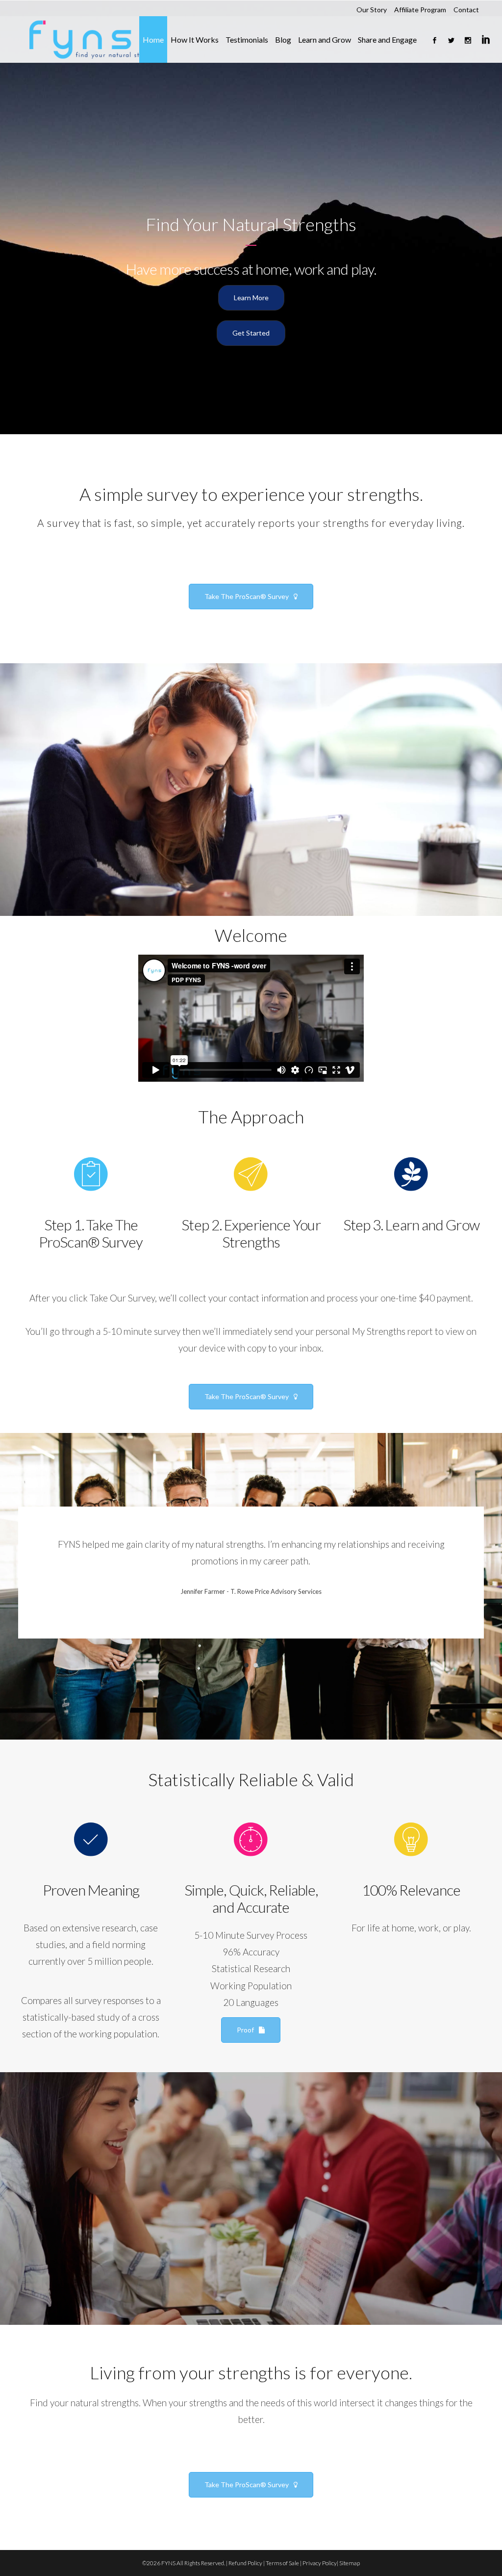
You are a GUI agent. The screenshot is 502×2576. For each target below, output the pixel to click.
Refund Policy (245, 2563)
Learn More (251, 298)
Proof (245, 2030)
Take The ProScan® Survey (247, 596)
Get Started (251, 333)
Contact (466, 10)
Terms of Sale (282, 2563)
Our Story (372, 10)
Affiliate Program (420, 10)
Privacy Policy (320, 2563)
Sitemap (350, 2563)
